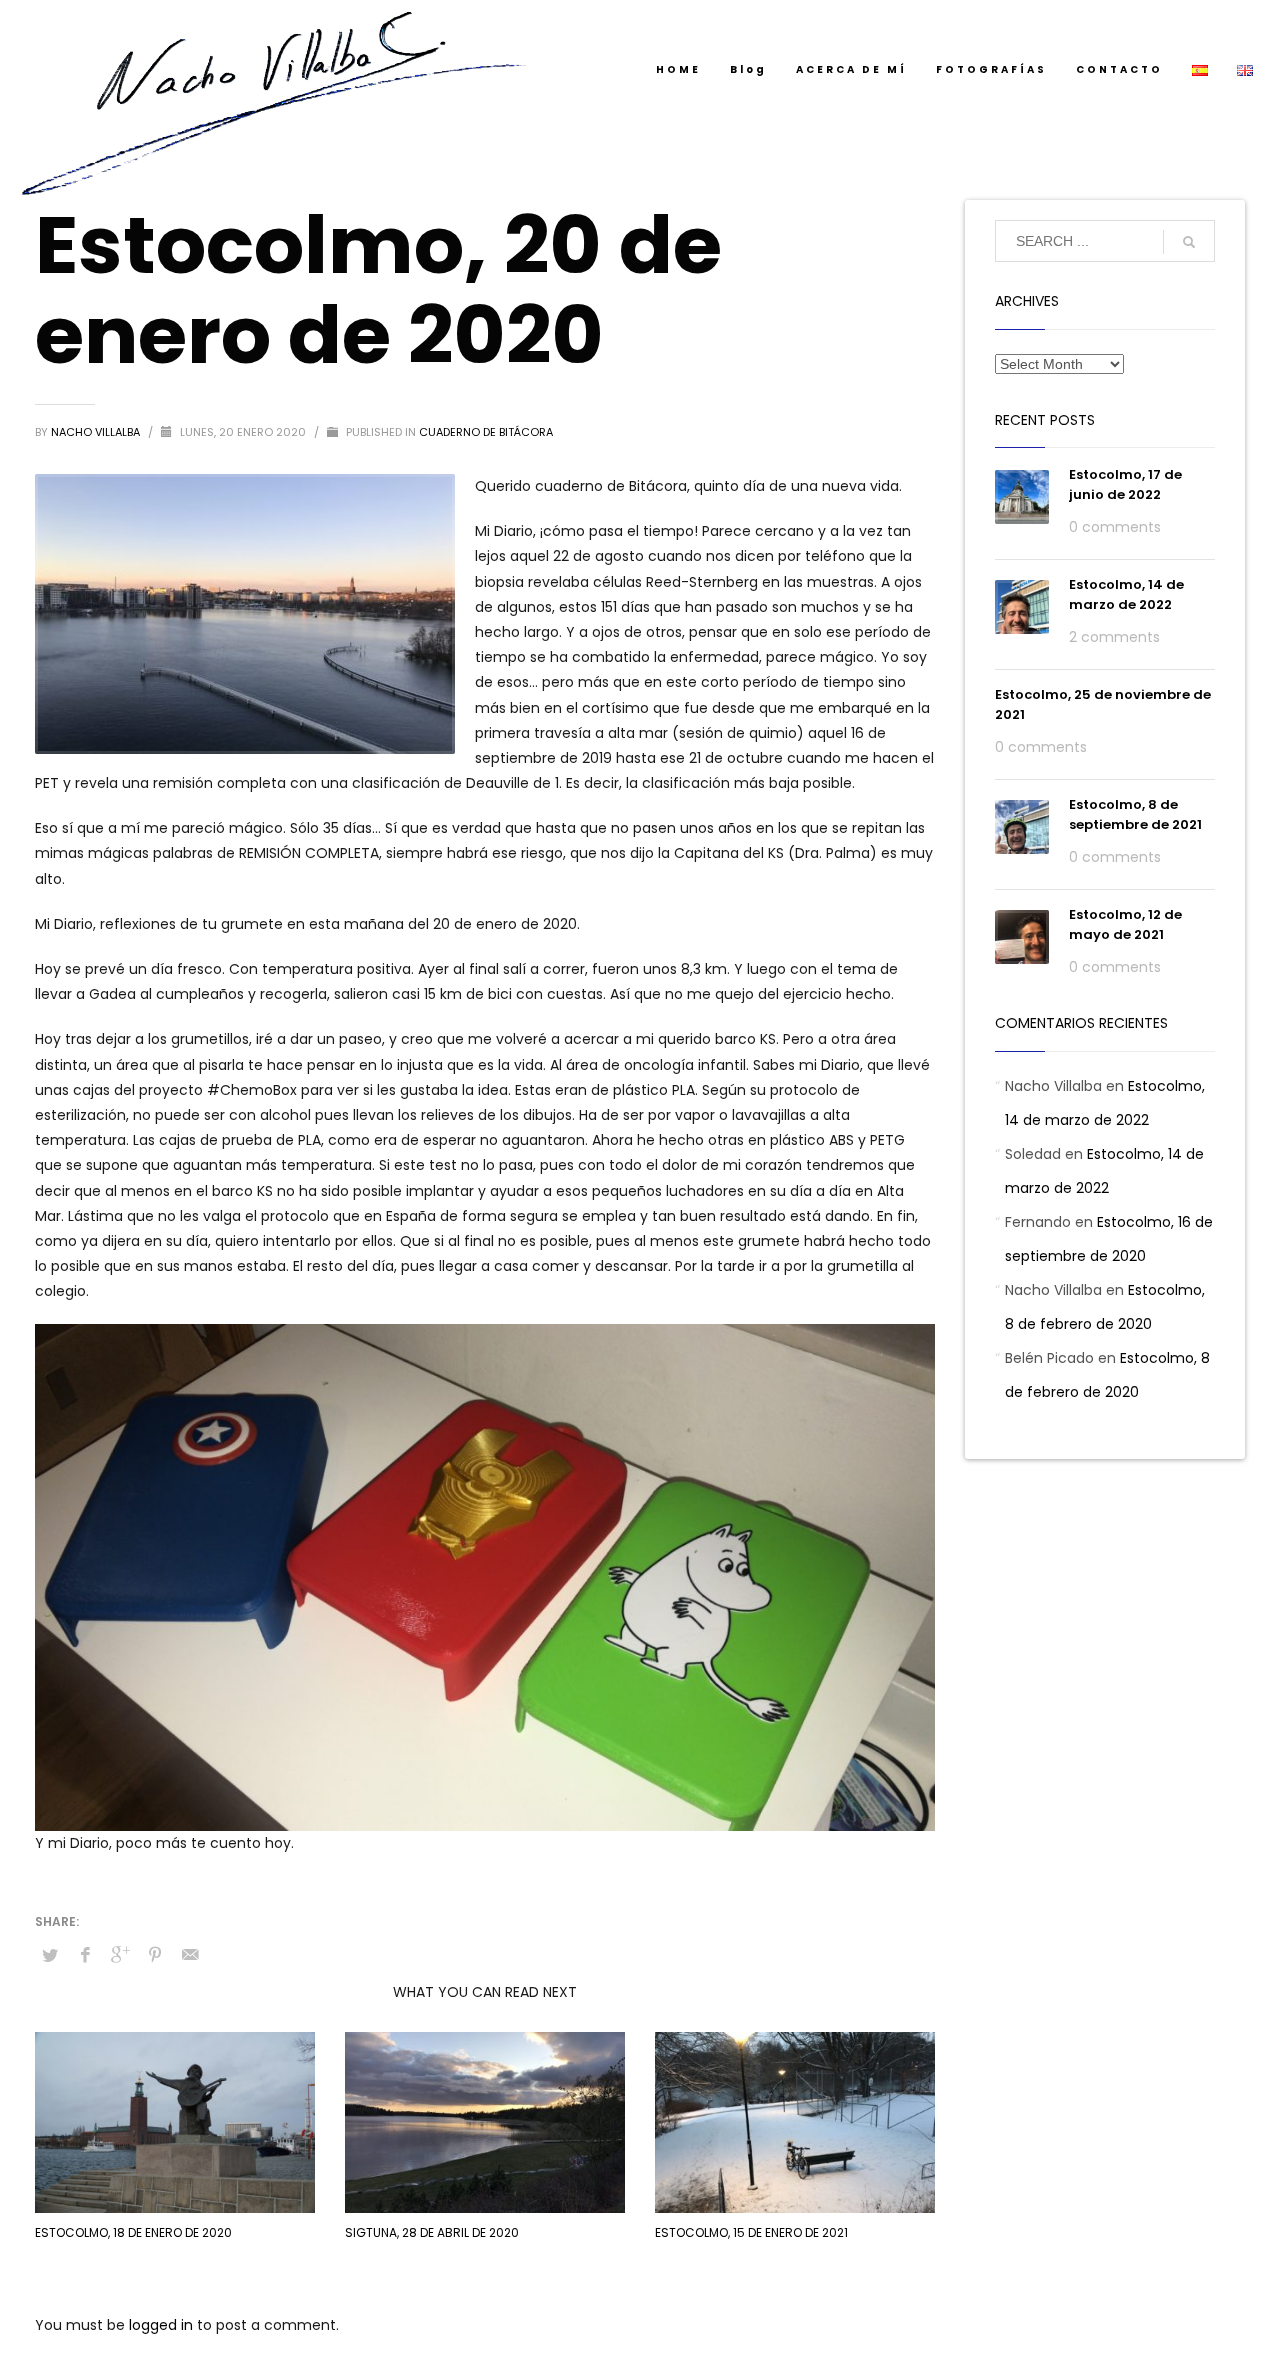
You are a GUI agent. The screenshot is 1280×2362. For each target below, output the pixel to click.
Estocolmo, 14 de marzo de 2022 (1126, 594)
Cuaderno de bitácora (486, 432)
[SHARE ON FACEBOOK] (85, 1955)
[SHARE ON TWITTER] (50, 1956)
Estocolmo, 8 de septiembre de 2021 (1135, 814)
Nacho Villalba (97, 432)
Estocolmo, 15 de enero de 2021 (751, 2232)
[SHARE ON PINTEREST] (155, 1955)
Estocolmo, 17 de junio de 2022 (1125, 484)
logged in (163, 2325)
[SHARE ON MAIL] (190, 1955)
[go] (1189, 242)
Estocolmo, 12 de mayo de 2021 (1125, 924)
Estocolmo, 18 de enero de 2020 (133, 2232)
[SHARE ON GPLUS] (120, 1955)
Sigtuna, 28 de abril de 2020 (432, 2232)
